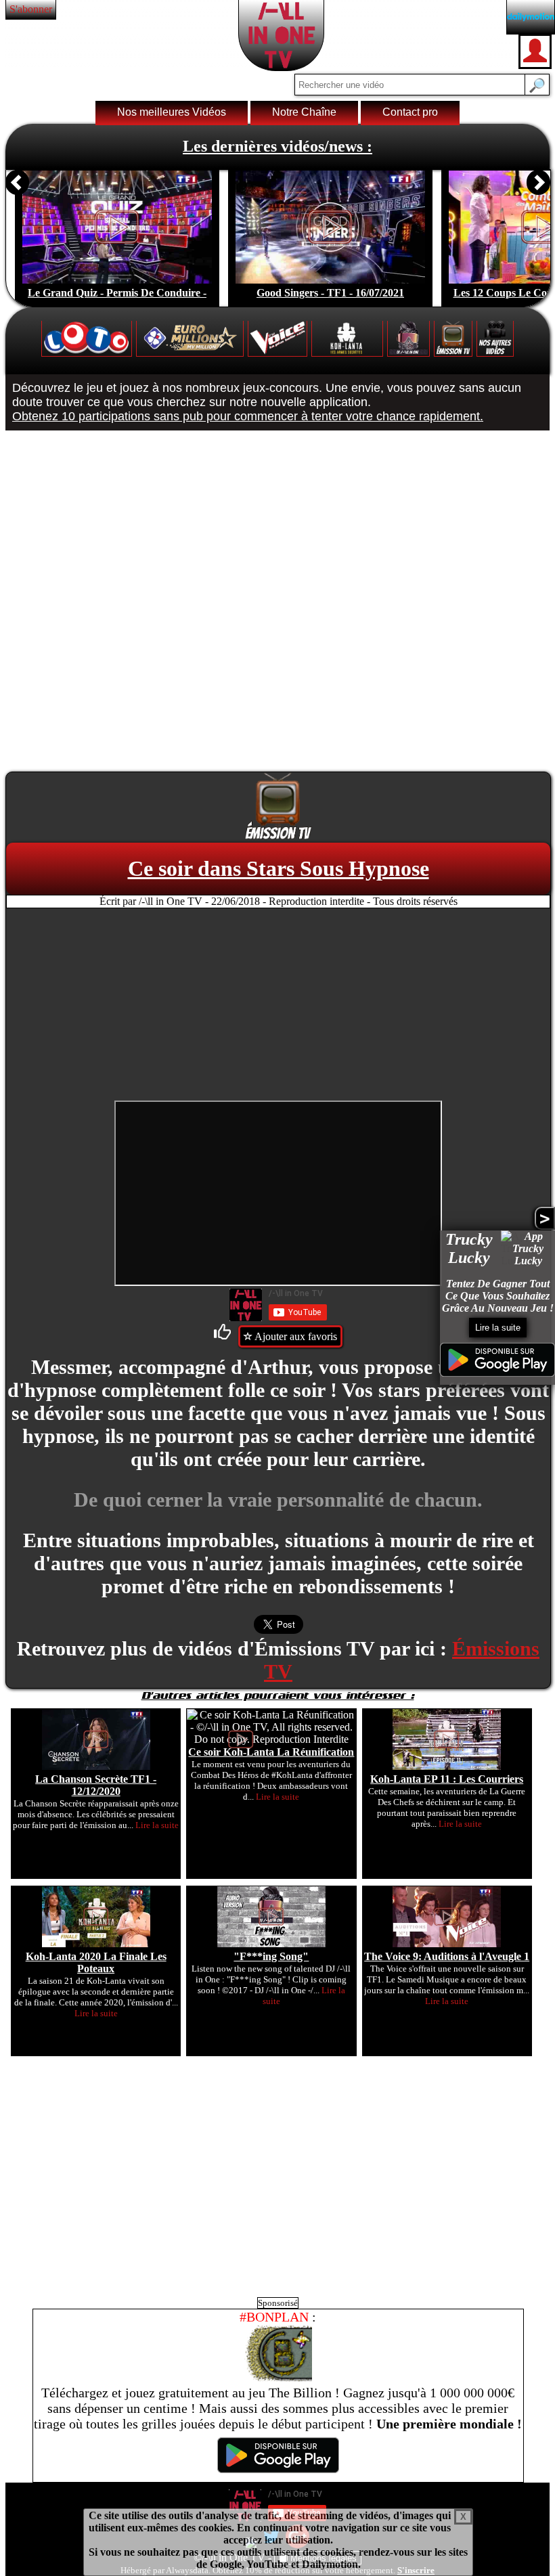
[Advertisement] (278, 1006)
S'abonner (31, 9)
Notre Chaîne (304, 112)
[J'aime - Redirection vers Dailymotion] (225, 1336)
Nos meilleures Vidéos (172, 112)
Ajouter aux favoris (295, 1336)
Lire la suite (498, 1328)
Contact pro (410, 112)
